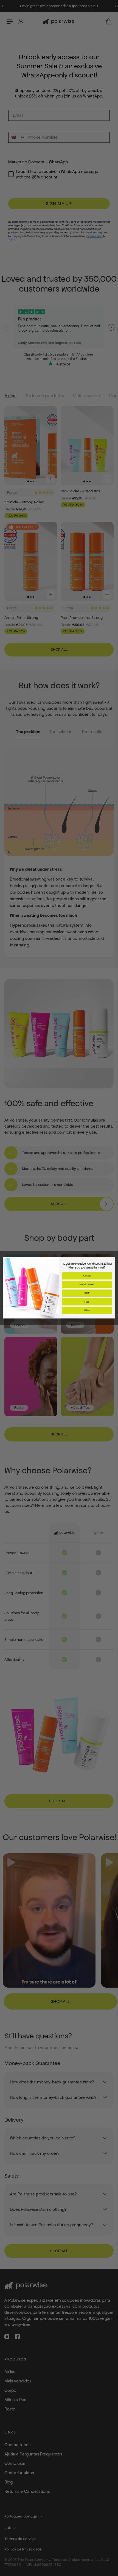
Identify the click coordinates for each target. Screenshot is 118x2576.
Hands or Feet (87, 1284)
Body (87, 1293)
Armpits (87, 1276)
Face (87, 1302)
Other (87, 1311)
